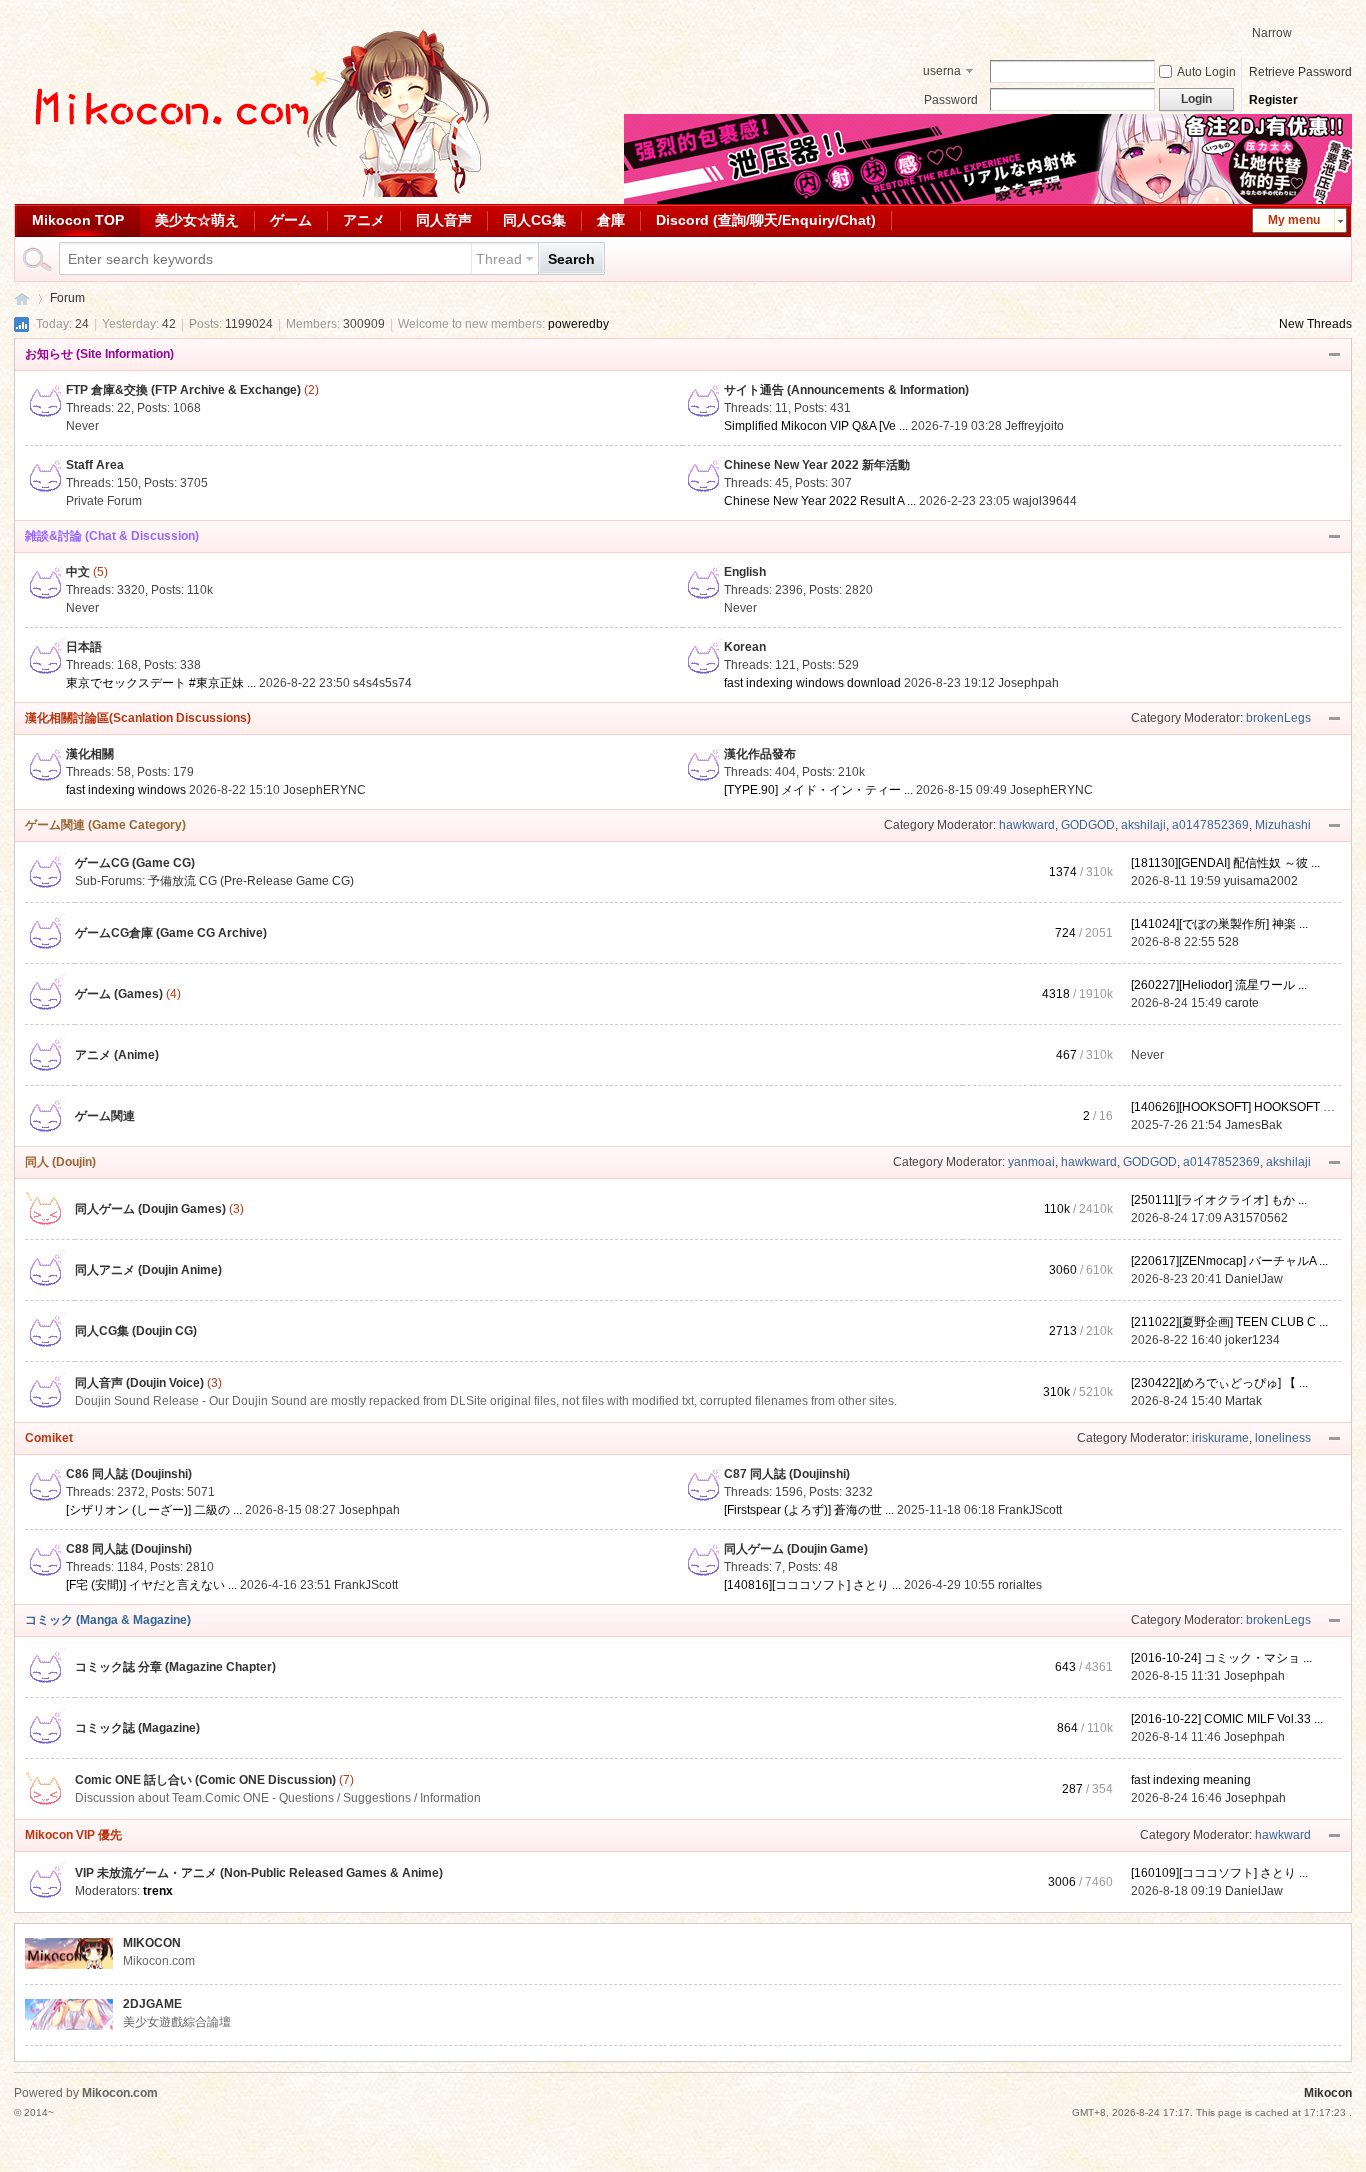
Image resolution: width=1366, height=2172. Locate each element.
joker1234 (1252, 1340)
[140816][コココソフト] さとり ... (812, 1585)
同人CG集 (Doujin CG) (136, 1331)
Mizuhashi (1283, 825)
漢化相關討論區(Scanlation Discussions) (138, 718)
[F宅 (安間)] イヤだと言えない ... (151, 1585)
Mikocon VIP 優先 (73, 1835)
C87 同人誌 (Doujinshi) (787, 1474)
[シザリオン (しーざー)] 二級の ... (154, 1510)
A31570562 (1256, 1218)
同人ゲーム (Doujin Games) (150, 1209)
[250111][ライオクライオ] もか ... (1219, 1200)
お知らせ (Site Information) (99, 354)
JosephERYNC (324, 790)
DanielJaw (1254, 1279)
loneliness (1283, 1438)
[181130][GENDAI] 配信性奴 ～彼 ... (1225, 863)
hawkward (1027, 825)
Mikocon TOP (78, 220)
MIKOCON (152, 1943)
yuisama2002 (1261, 881)
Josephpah (1028, 683)
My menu (1294, 220)
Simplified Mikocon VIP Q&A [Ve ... (816, 426)
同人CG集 (534, 220)
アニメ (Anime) (117, 1055)
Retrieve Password (1300, 72)
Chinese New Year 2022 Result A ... (820, 501)
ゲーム (291, 220)
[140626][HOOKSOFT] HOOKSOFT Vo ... (1240, 1107)
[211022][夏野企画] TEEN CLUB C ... (1229, 1322)
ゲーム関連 (105, 1116)
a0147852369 (1210, 825)
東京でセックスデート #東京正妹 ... (161, 683)
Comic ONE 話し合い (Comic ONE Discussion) (205, 1780)
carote (1242, 1003)
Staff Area (95, 465)
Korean (745, 647)
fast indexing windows (126, 790)
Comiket (49, 1438)
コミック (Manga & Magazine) (108, 1620)
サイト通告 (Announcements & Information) (846, 390)
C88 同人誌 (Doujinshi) (129, 1549)
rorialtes (1020, 1585)
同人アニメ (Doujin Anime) (148, 1270)
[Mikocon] (254, 193)
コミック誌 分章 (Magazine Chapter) (175, 1667)
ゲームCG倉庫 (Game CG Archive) (171, 933)
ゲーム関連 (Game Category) (105, 825)
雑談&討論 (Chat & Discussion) (112, 536)
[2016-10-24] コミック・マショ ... (1221, 1658)
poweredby (578, 324)
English (745, 572)
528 (1228, 942)
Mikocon (22, 298)
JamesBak (1253, 1125)
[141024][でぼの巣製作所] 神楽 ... (1219, 924)
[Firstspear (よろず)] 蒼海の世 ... (809, 1510)
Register (1273, 100)
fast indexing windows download (812, 683)
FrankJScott (1030, 1510)
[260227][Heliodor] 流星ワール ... (1219, 985)
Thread (499, 259)
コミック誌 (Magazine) (137, 1728)
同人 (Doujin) (60, 1162)
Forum (67, 298)
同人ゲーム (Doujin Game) (796, 1549)
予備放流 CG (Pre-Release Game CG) (251, 881)
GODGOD (1088, 825)
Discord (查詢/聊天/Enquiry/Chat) (766, 220)
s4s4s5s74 (382, 683)
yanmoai (1031, 1162)
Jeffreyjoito (1034, 426)
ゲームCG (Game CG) (135, 863)
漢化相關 (90, 754)
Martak (1243, 1401)
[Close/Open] (1335, 355)
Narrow (1272, 33)
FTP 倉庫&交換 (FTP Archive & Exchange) (183, 390)
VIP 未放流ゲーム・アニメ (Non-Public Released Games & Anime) (259, 1873)
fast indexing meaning (1191, 1780)
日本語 (84, 647)
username (942, 73)
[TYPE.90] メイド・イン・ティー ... (818, 790)
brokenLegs (1278, 718)
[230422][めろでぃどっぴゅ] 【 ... (1219, 1383)
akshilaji (1143, 825)
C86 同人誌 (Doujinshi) (129, 1474)
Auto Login (1206, 72)
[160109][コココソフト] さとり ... (1219, 1873)
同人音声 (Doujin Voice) (139, 1383)
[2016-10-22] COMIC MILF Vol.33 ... (1227, 1719)
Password (951, 100)
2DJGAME (152, 2004)
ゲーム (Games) (119, 994)
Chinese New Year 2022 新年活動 (817, 465)
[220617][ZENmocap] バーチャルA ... (1229, 1261)
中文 (78, 572)
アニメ (364, 220)
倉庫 (611, 220)
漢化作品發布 (760, 754)
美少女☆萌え (197, 220)
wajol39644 (1045, 501)
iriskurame (1220, 1438)
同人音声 (444, 220)
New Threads (1315, 324)
